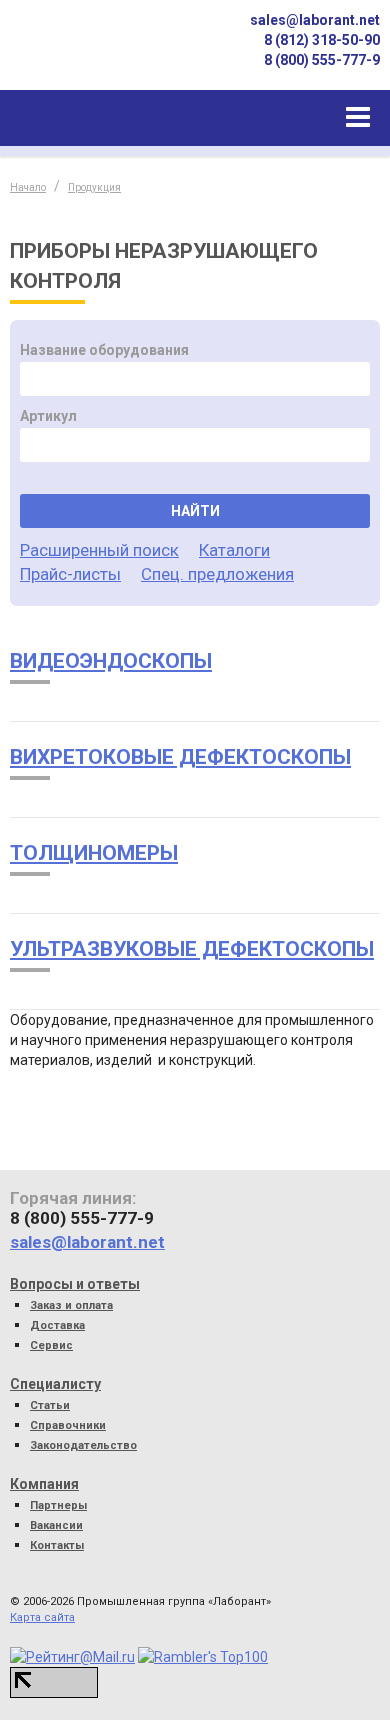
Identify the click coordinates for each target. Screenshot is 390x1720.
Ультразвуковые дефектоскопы (192, 949)
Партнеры (58, 1505)
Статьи (50, 1405)
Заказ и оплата (71, 1305)
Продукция (94, 187)
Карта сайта (42, 1617)
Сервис (51, 1345)
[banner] (80, 53)
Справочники (68, 1425)
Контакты (57, 1545)
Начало (28, 187)
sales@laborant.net (315, 20)
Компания (44, 1484)
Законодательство (83, 1445)
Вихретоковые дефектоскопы (180, 757)
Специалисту (55, 1384)
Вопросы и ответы (75, 1284)
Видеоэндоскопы (111, 661)
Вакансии (56, 1525)
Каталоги (234, 550)
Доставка (57, 1325)
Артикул (48, 416)
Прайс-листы (70, 574)
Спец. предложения (217, 574)
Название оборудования (104, 350)
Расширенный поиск (99, 550)
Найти (195, 511)
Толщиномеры (94, 853)
